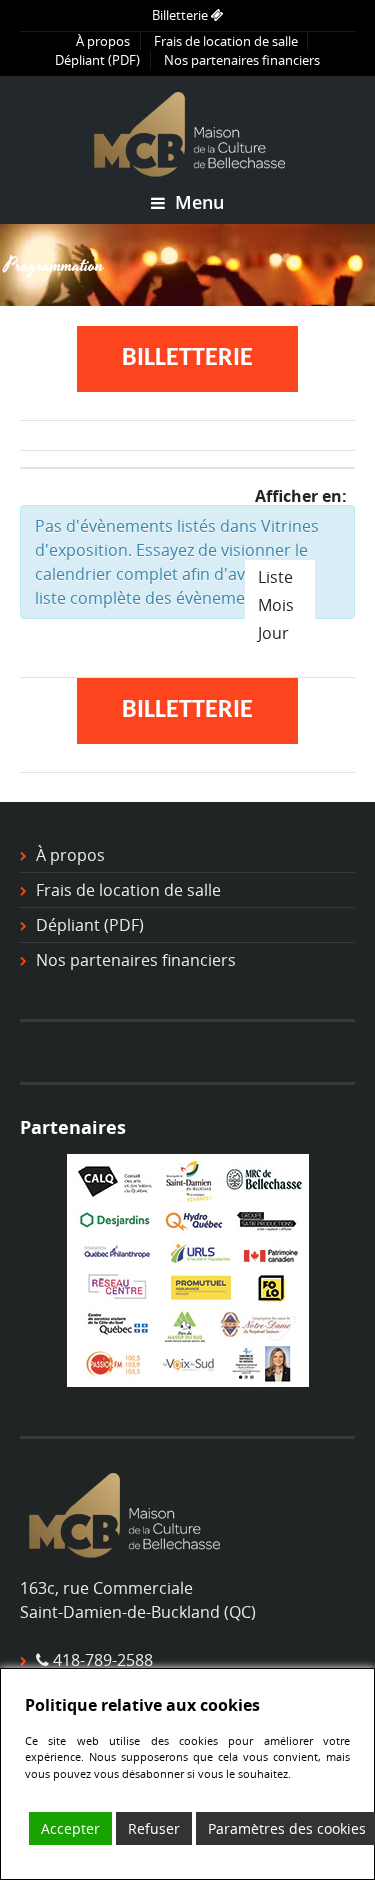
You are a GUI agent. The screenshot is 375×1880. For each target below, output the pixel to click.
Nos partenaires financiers (242, 60)
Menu (197, 202)
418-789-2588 (103, 1660)
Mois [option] (276, 605)
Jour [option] (273, 633)
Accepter (70, 1828)
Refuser (154, 1828)
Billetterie (181, 15)
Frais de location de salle (226, 41)
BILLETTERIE (187, 358)
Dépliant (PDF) (97, 60)
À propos (103, 41)
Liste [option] (275, 577)
